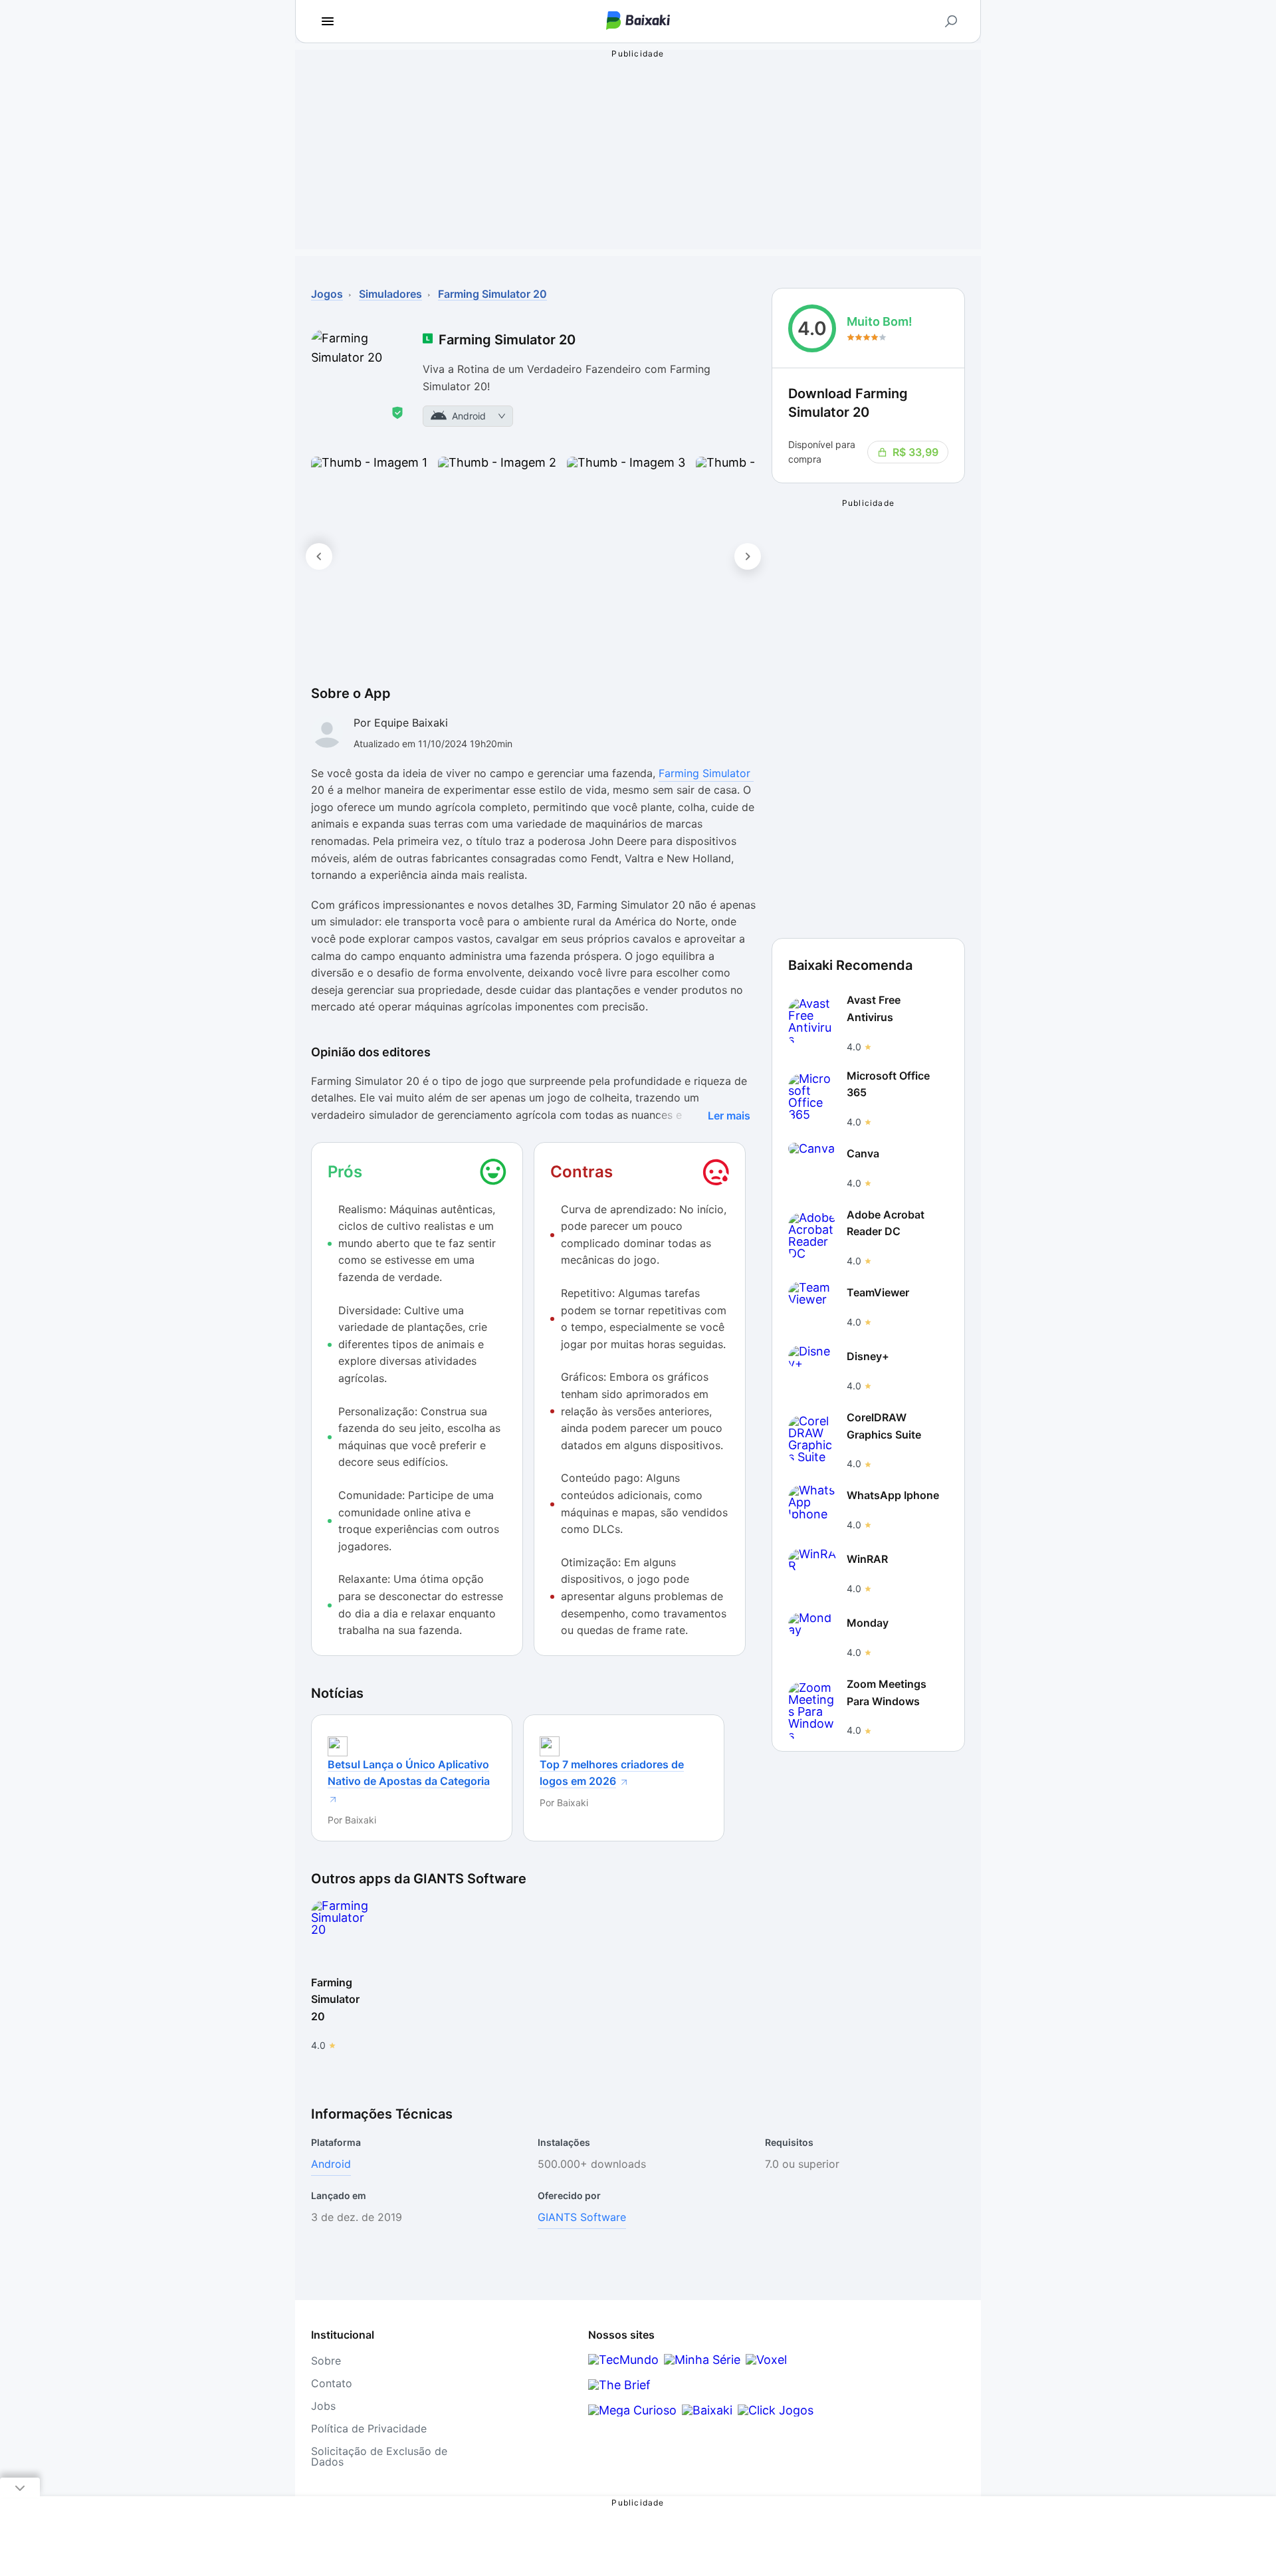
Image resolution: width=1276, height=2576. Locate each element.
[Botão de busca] (951, 21)
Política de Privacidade (369, 2428)
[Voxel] (766, 2360)
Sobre (326, 2361)
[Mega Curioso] (632, 2410)
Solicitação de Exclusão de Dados (379, 2456)
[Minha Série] (702, 2360)
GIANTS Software (582, 2217)
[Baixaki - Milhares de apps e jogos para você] (638, 22)
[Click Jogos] (776, 2410)
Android (331, 2164)
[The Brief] (619, 2385)
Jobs (323, 2406)
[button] (369, 556)
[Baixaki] (707, 2410)
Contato (332, 2383)
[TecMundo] (623, 2360)
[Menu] (328, 21)
